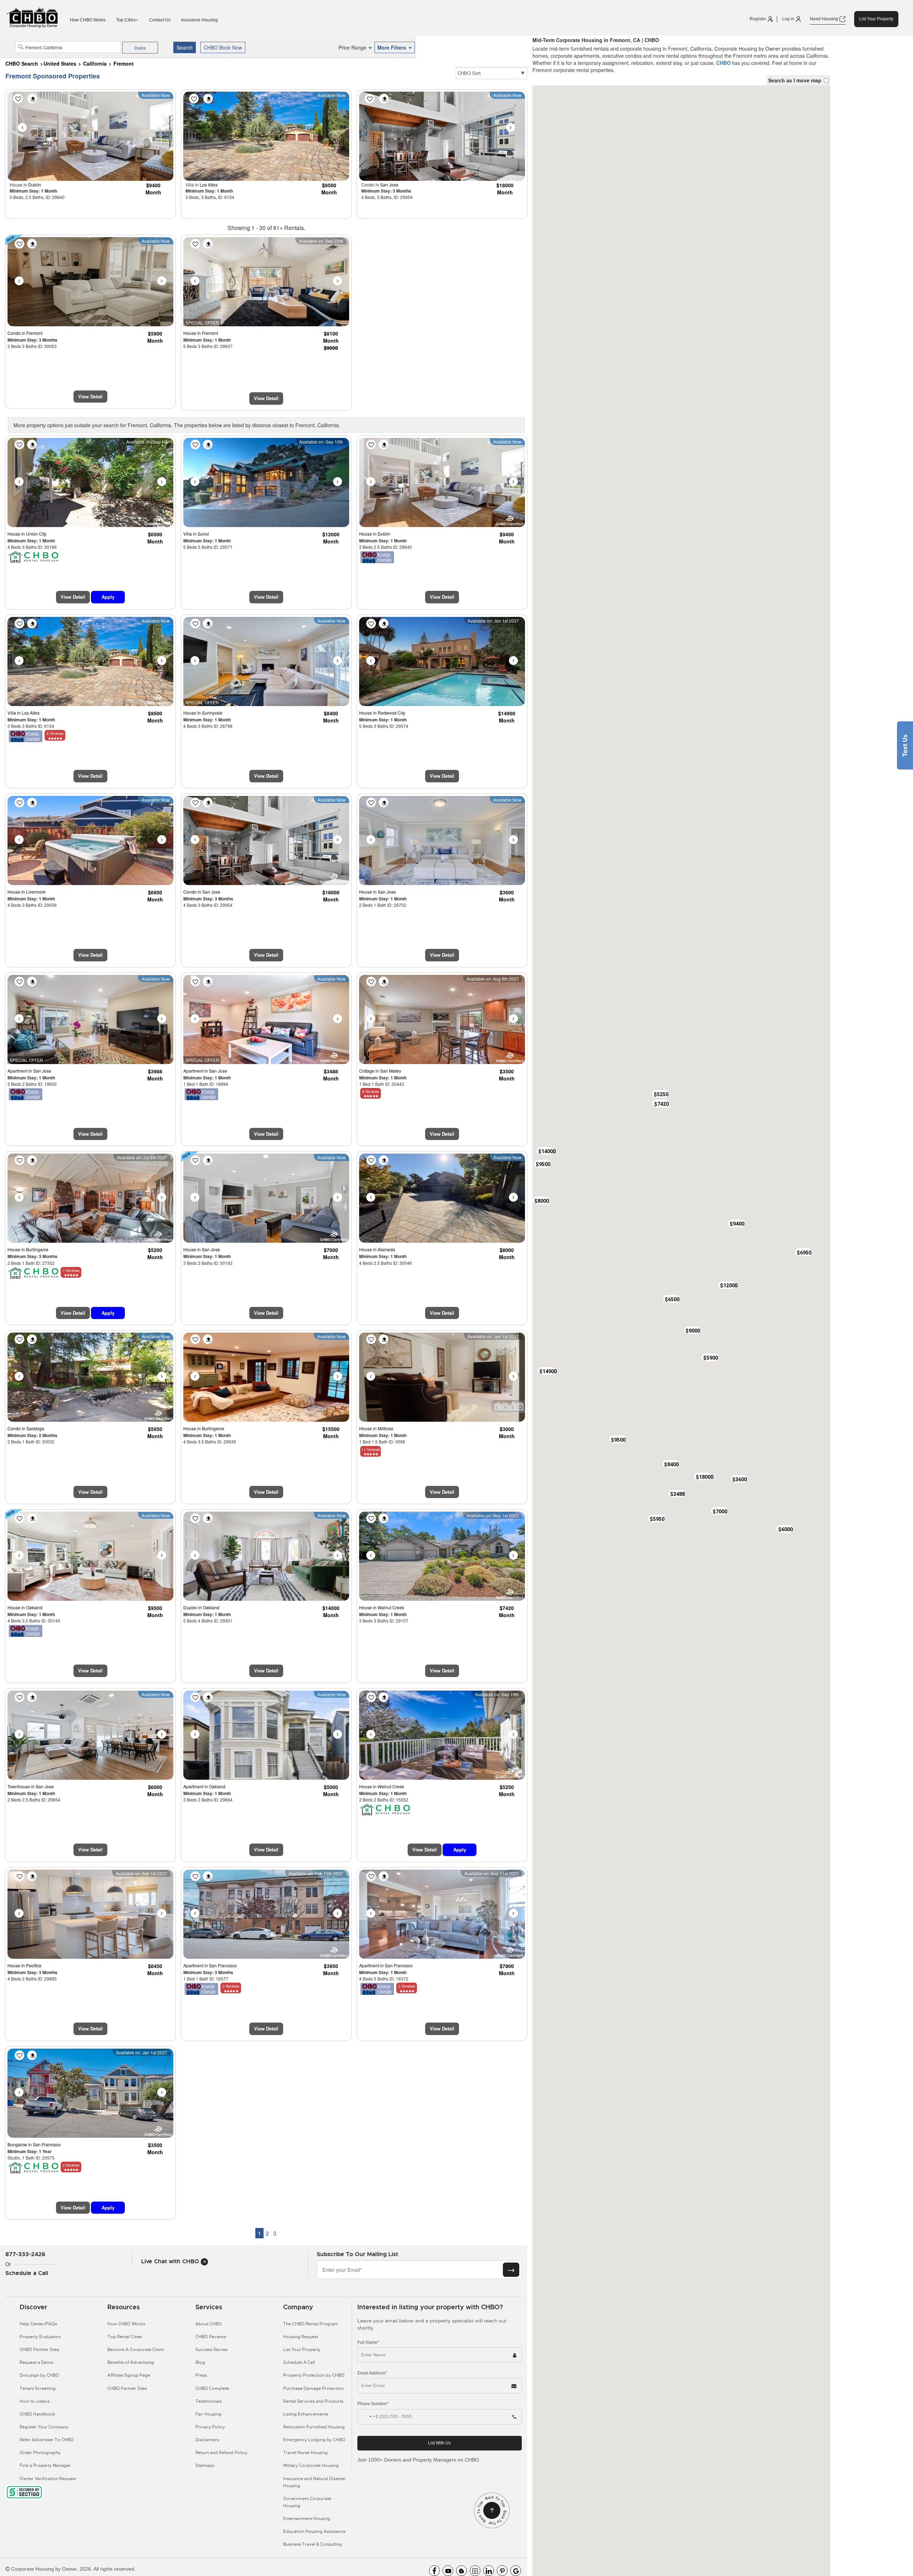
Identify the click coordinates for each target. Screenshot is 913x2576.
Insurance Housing (200, 20)
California (95, 63)
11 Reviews (371, 1450)
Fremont (124, 63)
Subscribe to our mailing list (357, 2254)
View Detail (90, 396)
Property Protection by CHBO (314, 2375)
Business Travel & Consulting (313, 2544)
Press (201, 2375)
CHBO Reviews (211, 2337)
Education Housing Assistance (314, 2531)
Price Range (353, 47)
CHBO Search (22, 63)
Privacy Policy (210, 2427)
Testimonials (208, 2401)
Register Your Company (44, 2427)
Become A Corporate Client (136, 2350)
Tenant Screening (38, 2388)
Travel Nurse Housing (305, 2453)
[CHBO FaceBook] (434, 2571)
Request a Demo (37, 2362)
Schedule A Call (299, 2362)
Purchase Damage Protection (313, 2388)
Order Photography (40, 2453)
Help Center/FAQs (38, 2324)
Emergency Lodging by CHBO (314, 2440)
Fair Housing (208, 2414)
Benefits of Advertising (131, 2362)
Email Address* (372, 2373)
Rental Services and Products (313, 2401)
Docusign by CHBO (39, 2375)
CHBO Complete (212, 2388)
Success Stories (211, 2350)
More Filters (392, 47)
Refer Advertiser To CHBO (47, 2440)
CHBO (723, 63)
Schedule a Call (27, 2273)
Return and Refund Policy (221, 2453)
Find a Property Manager (45, 2465)
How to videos (35, 2401)
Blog (200, 2362)
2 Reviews (231, 1986)
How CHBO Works (88, 20)
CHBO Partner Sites (39, 2350)
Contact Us (160, 20)
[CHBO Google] (516, 2571)
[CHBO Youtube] (448, 2571)
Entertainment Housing (307, 2519)
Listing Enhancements (306, 2414)
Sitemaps (205, 2465)
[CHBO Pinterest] (502, 2571)
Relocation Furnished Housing (314, 2427)
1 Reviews (71, 1271)
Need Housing (825, 19)
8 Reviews (55, 734)
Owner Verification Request (48, 2479)
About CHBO (209, 2324)
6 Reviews (371, 1092)
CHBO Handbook (37, 2414)
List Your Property (876, 19)
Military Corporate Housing (311, 2465)
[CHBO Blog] (461, 2571)
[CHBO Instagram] (475, 2571)
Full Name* (368, 2342)
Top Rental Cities (125, 2337)
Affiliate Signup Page (129, 2375)
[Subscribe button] (511, 2270)
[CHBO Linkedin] (489, 2571)
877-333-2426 (25, 2254)
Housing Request (301, 2337)
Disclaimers (207, 2440)
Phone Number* (373, 2404)
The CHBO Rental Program (311, 2324)
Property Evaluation (40, 2337)
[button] (672, 1299)
